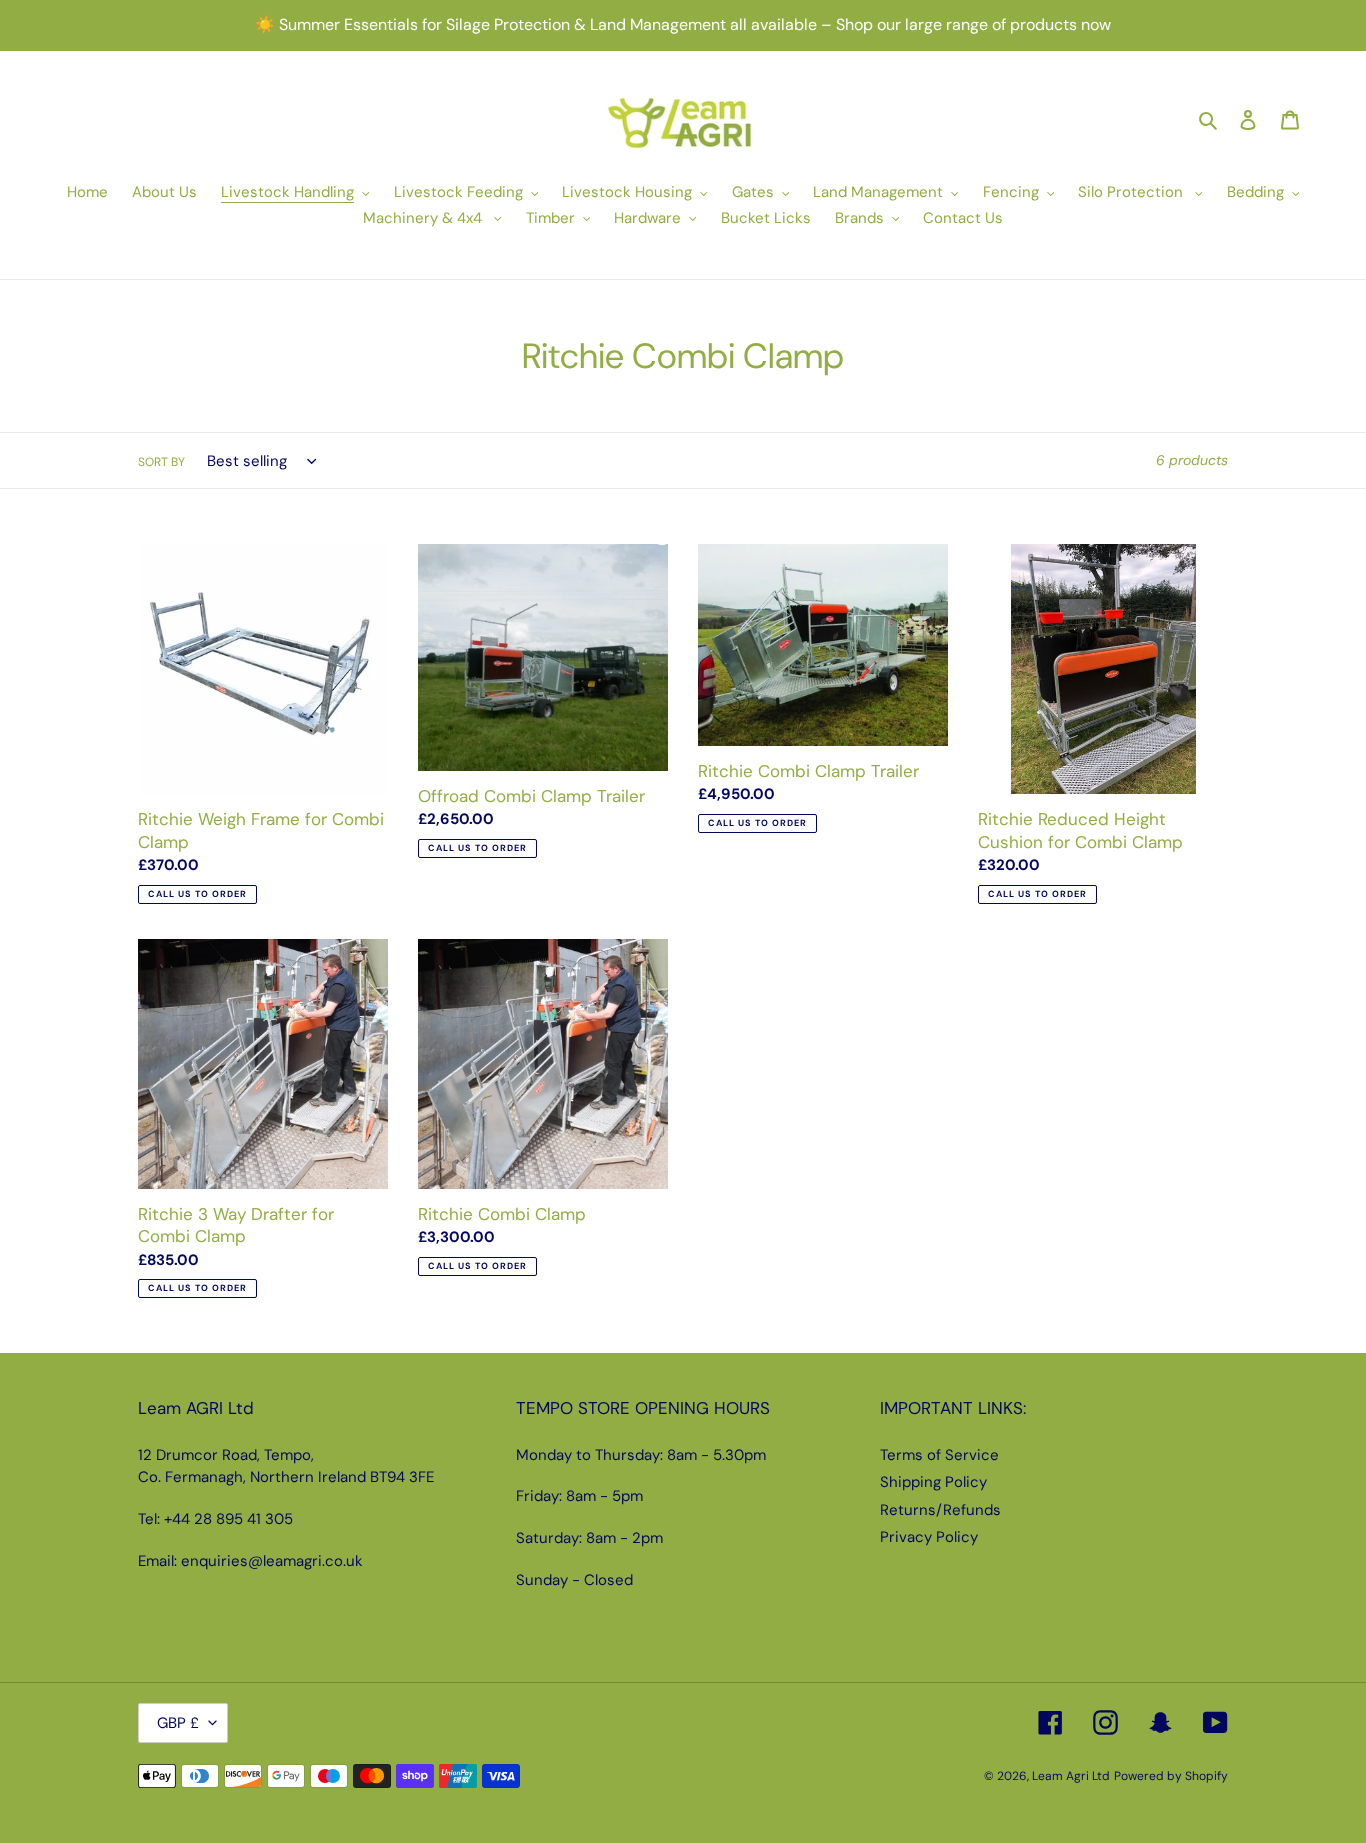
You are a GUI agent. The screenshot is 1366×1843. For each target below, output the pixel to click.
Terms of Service (939, 1455)
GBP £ (178, 1723)
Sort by (161, 462)
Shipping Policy (933, 1482)
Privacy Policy (929, 1537)
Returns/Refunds (940, 1510)
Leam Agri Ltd (1071, 1776)
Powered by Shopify (1171, 1776)
